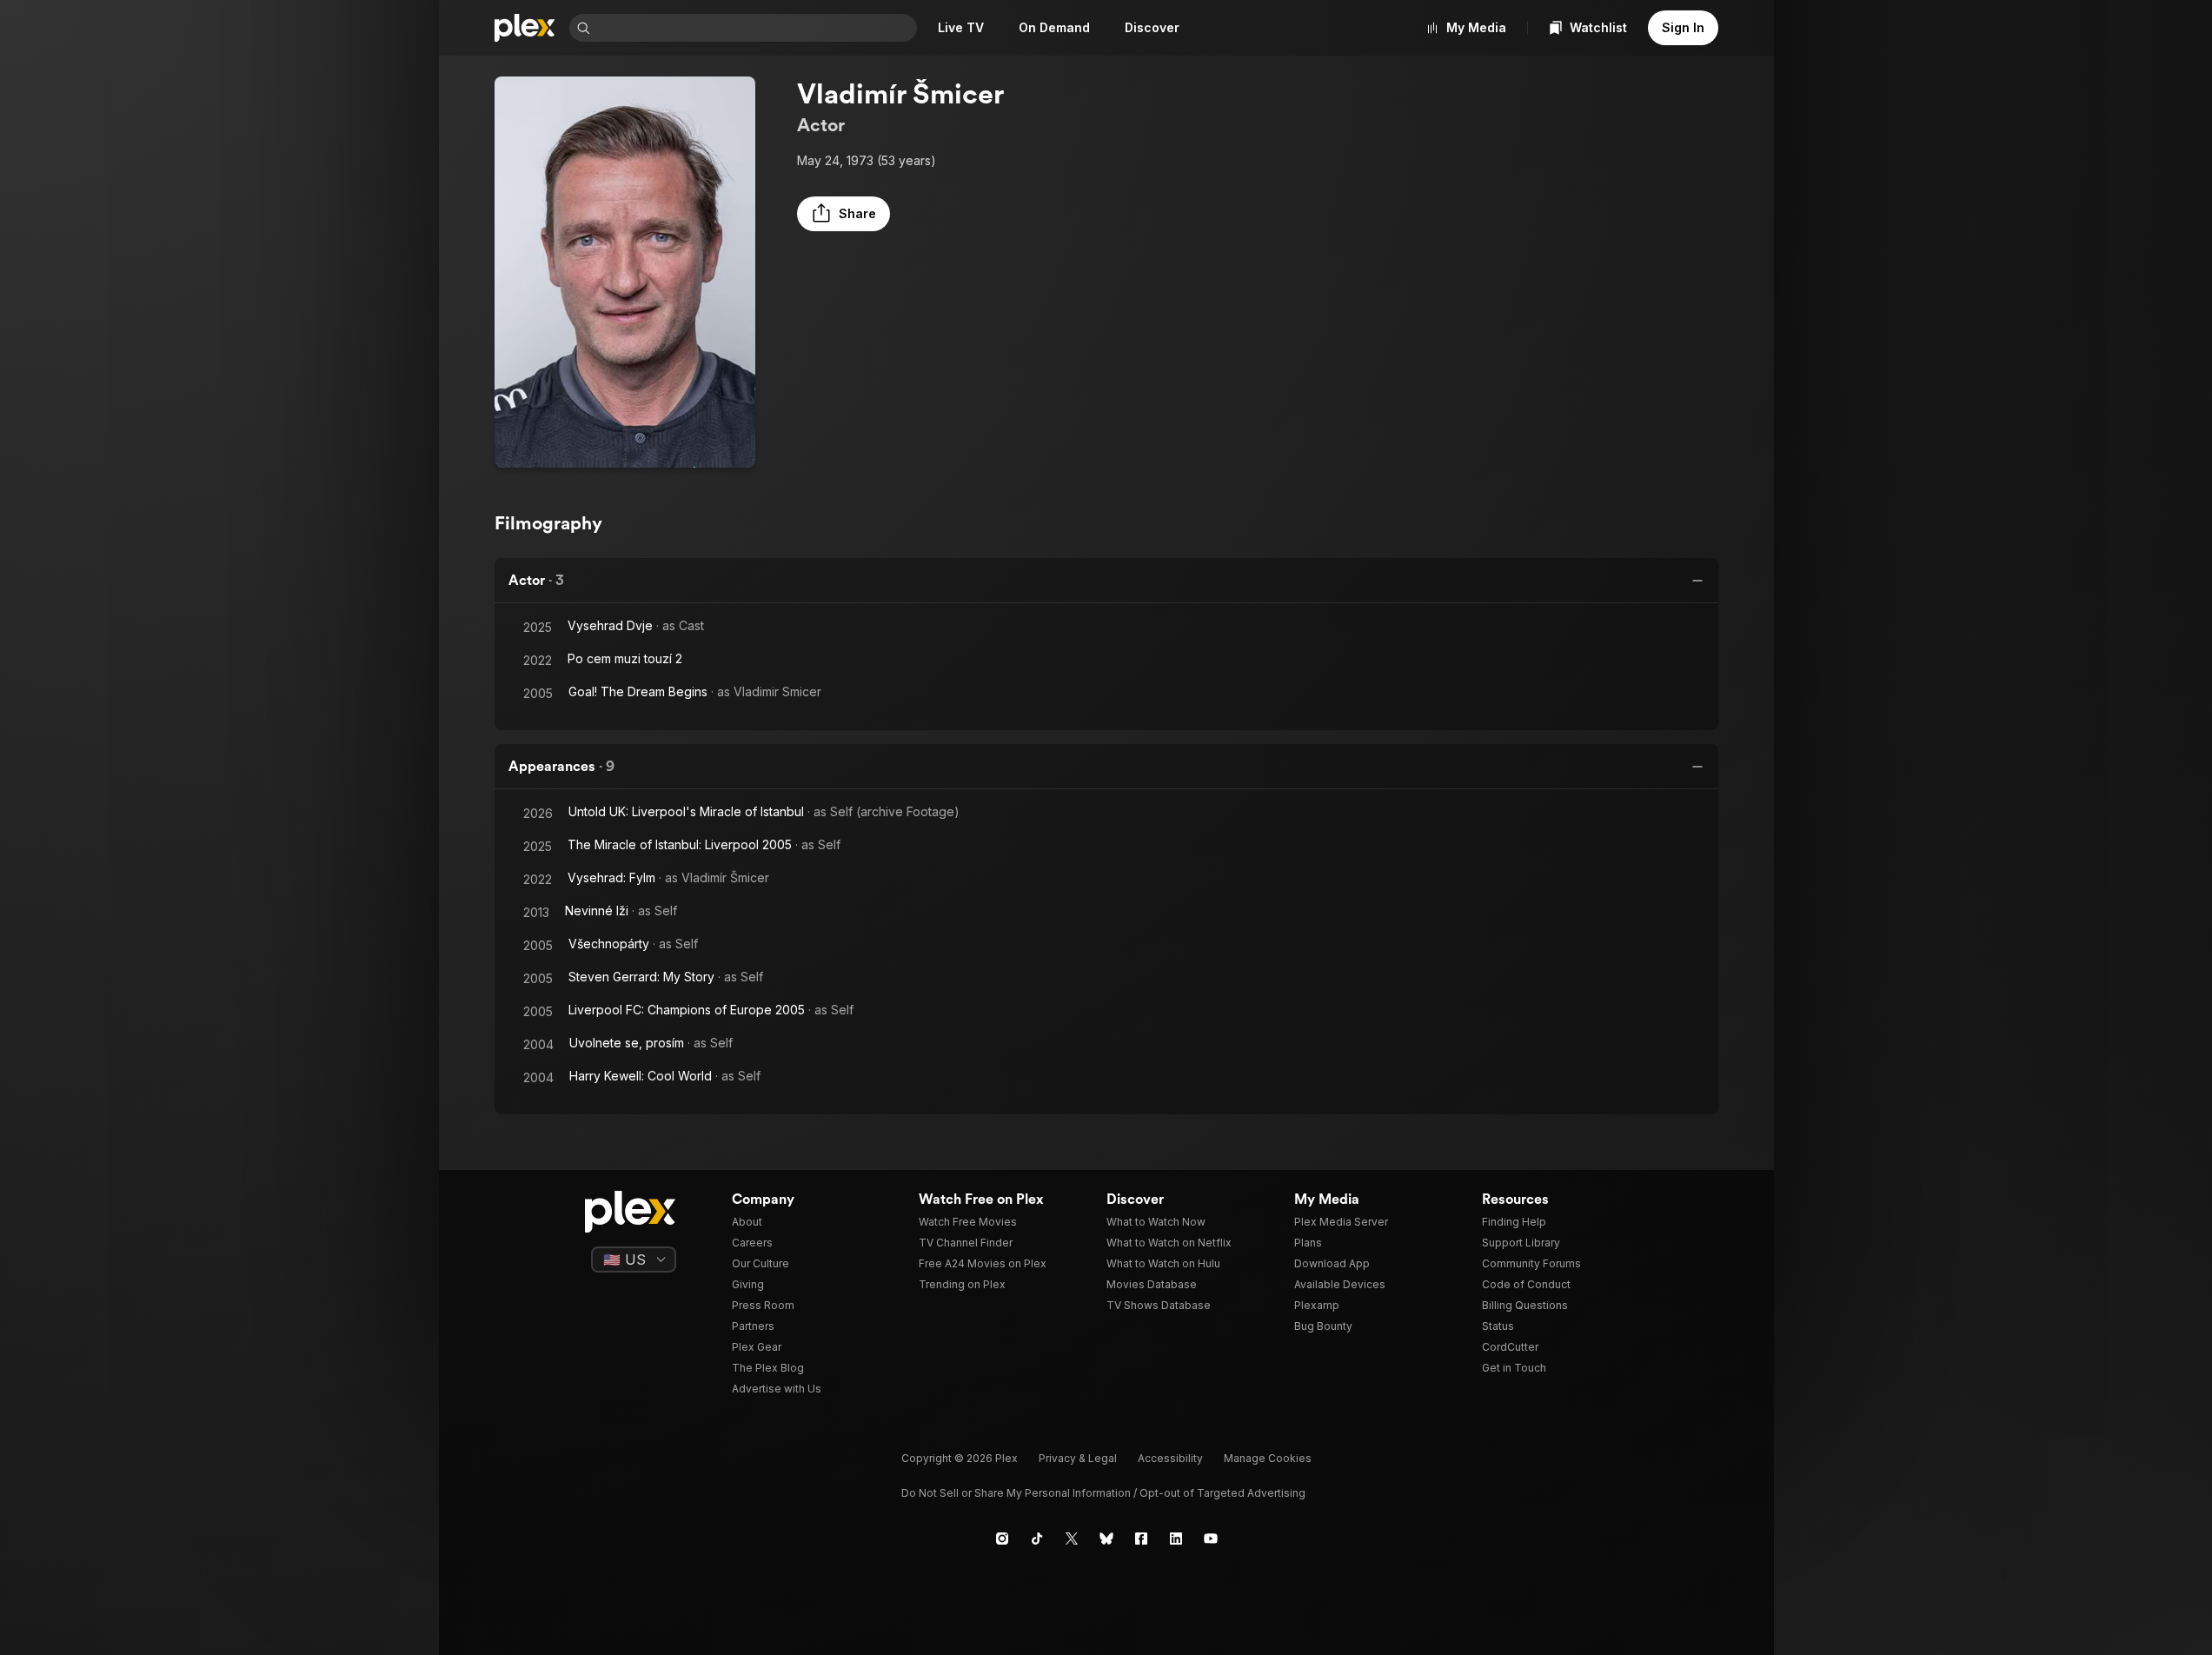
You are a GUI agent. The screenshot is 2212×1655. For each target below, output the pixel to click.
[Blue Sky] (1106, 1539)
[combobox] (755, 28)
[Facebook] (1141, 1539)
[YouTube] (1211, 1539)
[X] (1072, 1539)
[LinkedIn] (1176, 1539)
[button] (844, 214)
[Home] (525, 28)
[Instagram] (1002, 1539)
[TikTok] (1037, 1539)
